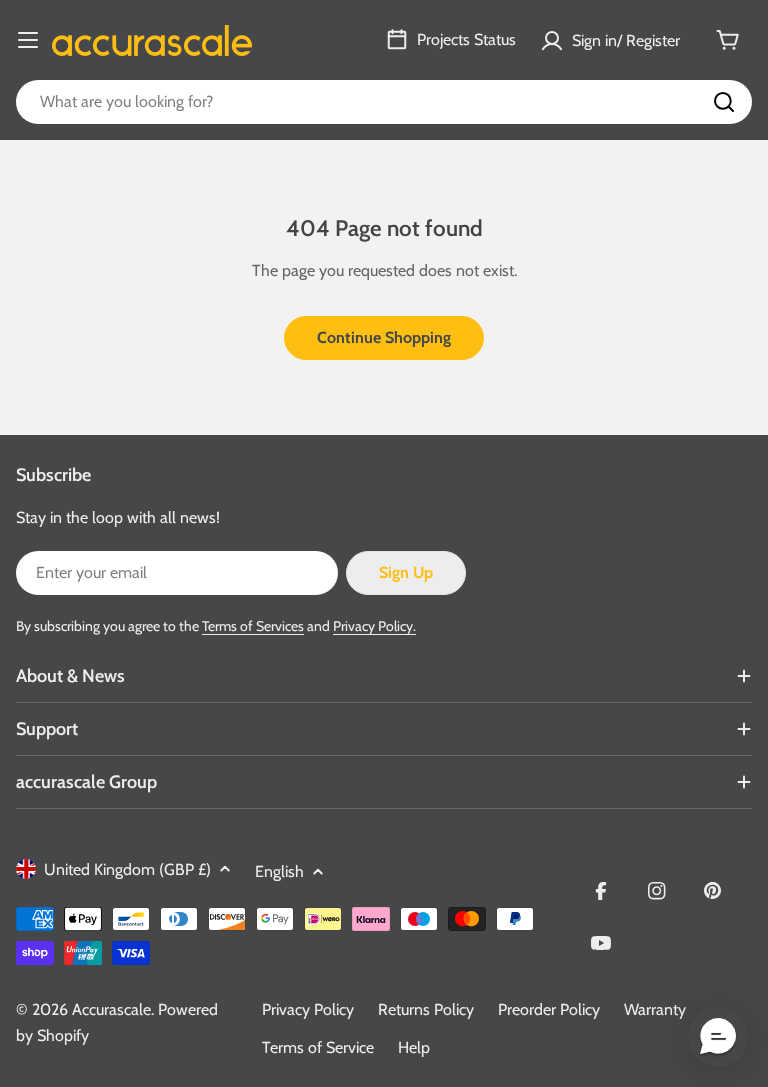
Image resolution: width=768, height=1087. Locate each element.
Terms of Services (253, 626)
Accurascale (111, 1009)
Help (414, 1047)
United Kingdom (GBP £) (127, 869)
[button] (718, 1037)
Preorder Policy (549, 1009)
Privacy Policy (308, 1009)
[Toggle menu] (28, 40)
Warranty (655, 1009)
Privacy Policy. (374, 626)
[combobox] (384, 102)
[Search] (724, 102)
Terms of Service (318, 1047)
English (279, 871)
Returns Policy (426, 1009)
